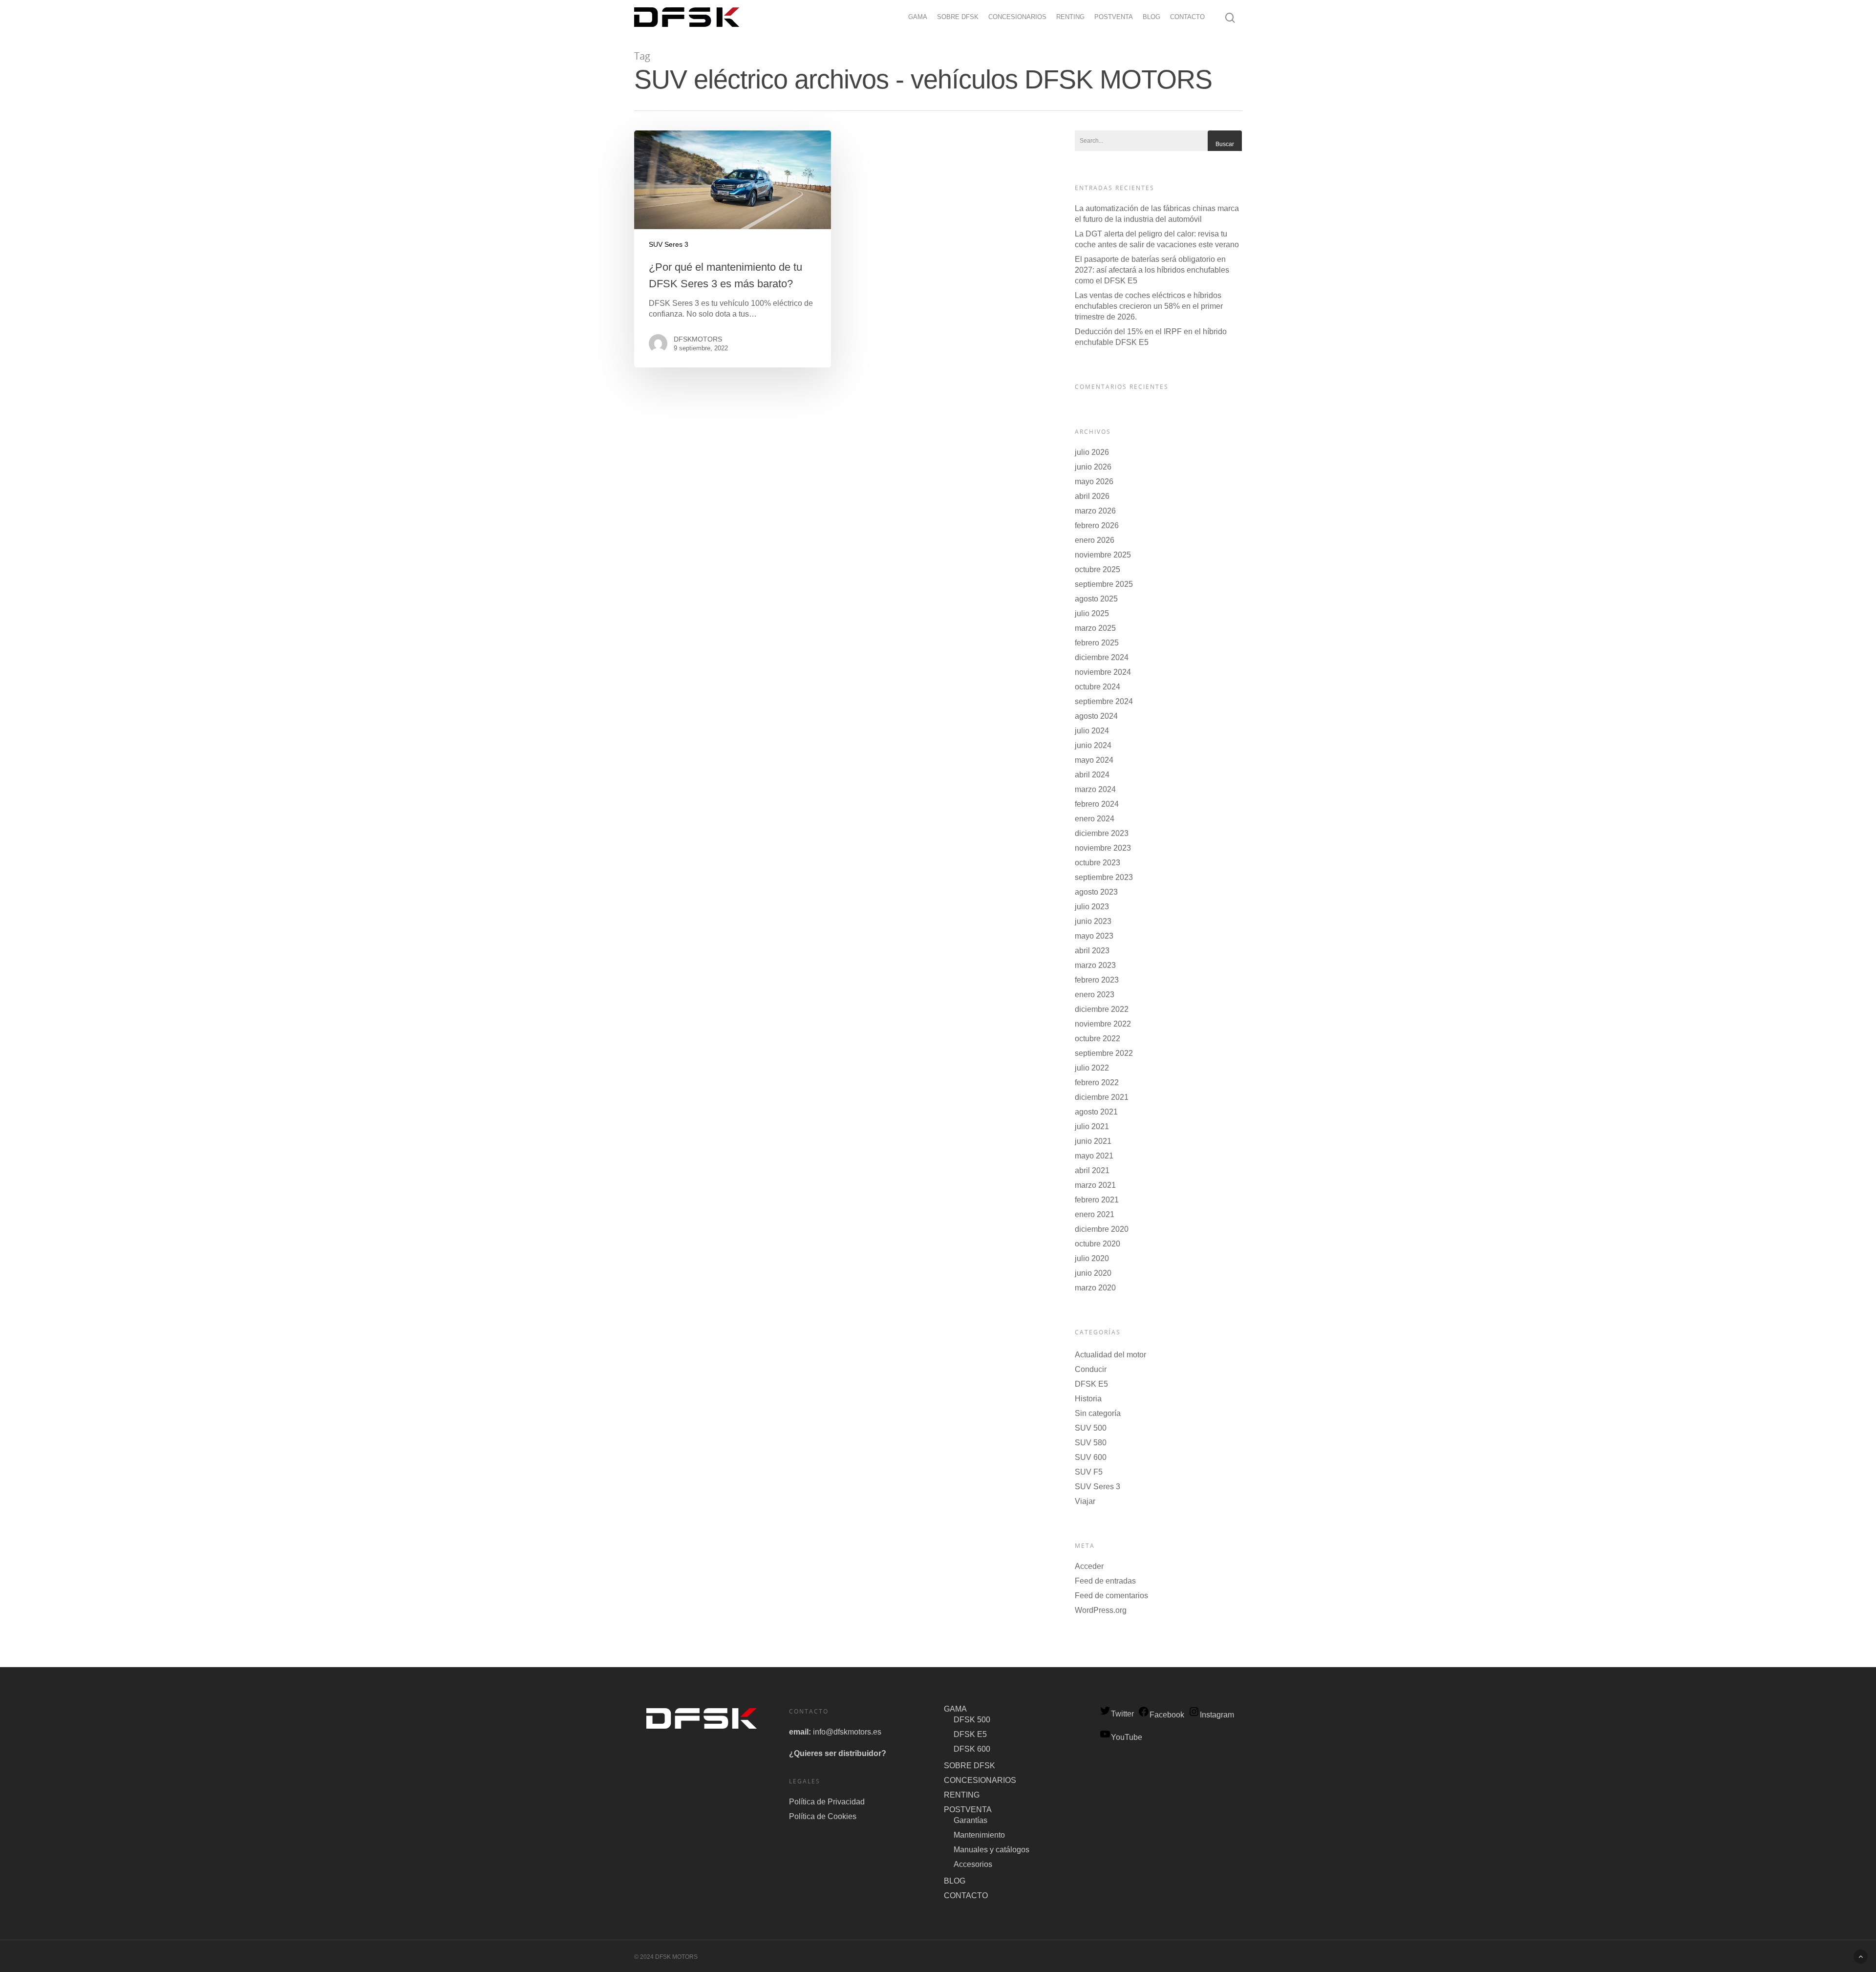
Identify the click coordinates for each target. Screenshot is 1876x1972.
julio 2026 (1092, 452)
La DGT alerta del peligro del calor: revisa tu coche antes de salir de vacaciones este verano (1157, 239)
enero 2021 (1095, 1214)
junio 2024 (1093, 745)
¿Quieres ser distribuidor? (838, 1753)
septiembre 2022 (1104, 1053)
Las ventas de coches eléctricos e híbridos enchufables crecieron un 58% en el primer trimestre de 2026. (1149, 306)
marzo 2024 (1095, 789)
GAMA (918, 17)
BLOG (1151, 17)
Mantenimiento (979, 1835)
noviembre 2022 (1103, 1024)
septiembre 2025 (1104, 584)
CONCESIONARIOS (1017, 17)
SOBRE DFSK (958, 17)
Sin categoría (1098, 1413)
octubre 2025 (1098, 569)
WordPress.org (1101, 1610)
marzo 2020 (1095, 1288)
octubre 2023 (1098, 863)
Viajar (1085, 1501)
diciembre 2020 (1102, 1229)
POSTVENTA (1114, 17)
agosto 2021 (1096, 1112)
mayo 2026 (1094, 482)
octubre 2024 (1098, 687)
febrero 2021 (1097, 1200)
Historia (1088, 1399)
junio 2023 (1093, 921)
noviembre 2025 (1103, 555)
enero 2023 (1095, 995)
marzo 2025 (1095, 628)
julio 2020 (1092, 1258)
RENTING (1070, 17)
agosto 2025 (1096, 599)
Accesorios (973, 1864)
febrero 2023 (1097, 980)
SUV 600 (1091, 1457)
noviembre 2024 (1103, 672)
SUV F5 (1089, 1472)
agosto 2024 (1096, 716)
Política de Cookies (823, 1816)
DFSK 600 (972, 1749)
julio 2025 (1092, 613)
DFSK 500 (972, 1720)
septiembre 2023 (1104, 877)
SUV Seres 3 (669, 244)
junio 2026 (1093, 467)
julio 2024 (1092, 731)
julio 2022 (1092, 1068)
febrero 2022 (1097, 1082)
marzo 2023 (1095, 965)
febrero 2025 (1097, 643)
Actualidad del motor (1110, 1355)
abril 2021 (1092, 1170)
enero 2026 (1095, 540)
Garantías (970, 1820)
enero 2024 (1095, 819)
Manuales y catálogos (991, 1850)
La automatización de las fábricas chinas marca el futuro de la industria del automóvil (1157, 214)
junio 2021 (1093, 1141)
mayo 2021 (1094, 1156)
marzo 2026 (1095, 511)
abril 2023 (1092, 951)
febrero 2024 (1097, 804)
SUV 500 (1091, 1428)
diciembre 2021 (1102, 1097)
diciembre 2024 (1102, 657)
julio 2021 (1092, 1126)
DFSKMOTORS (698, 339)
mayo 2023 (1094, 936)
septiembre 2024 (1104, 701)
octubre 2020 (1098, 1244)
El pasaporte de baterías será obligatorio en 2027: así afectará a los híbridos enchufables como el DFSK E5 (1152, 270)
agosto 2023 (1096, 892)
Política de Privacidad (827, 1802)
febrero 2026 (1097, 525)
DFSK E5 (1091, 1384)
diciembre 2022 (1102, 1009)
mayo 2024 (1094, 760)
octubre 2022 (1098, 1039)
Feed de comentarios (1111, 1596)
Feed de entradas (1105, 1581)
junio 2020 (1093, 1273)
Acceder (1089, 1566)
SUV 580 (1091, 1443)
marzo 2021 (1095, 1185)
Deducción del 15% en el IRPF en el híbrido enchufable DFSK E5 (1151, 337)
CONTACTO (1187, 17)
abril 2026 (1092, 496)
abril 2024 (1092, 775)
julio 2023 (1092, 907)
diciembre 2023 (1102, 833)
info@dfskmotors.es (847, 1732)
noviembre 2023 (1103, 848)
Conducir (1091, 1369)
